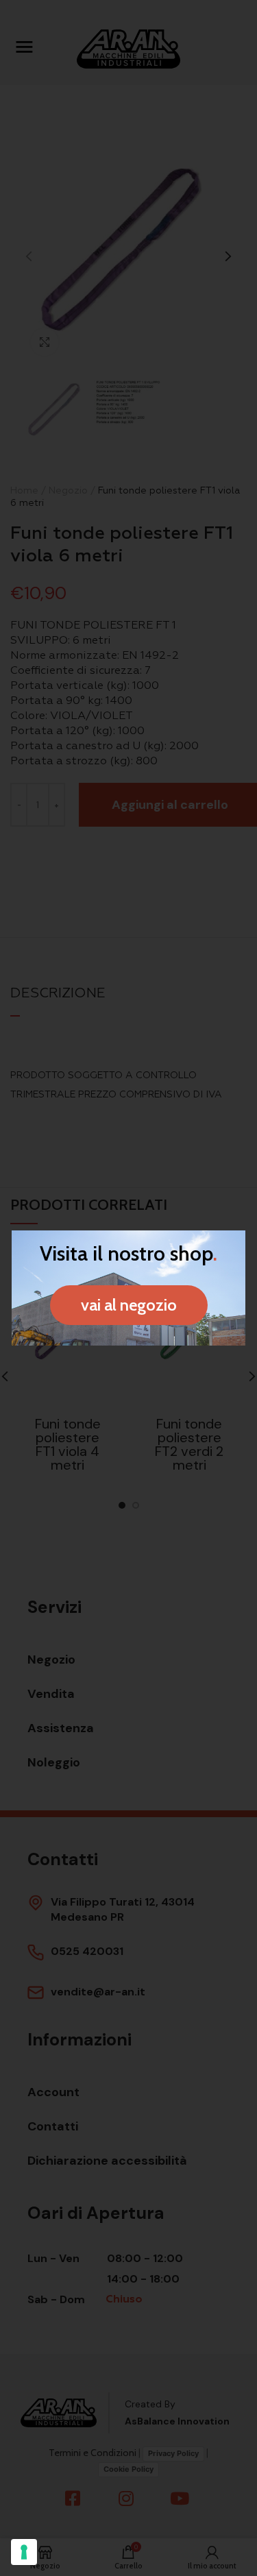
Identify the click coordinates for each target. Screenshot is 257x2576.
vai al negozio (129, 1305)
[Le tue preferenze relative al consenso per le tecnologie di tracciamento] (24, 2552)
